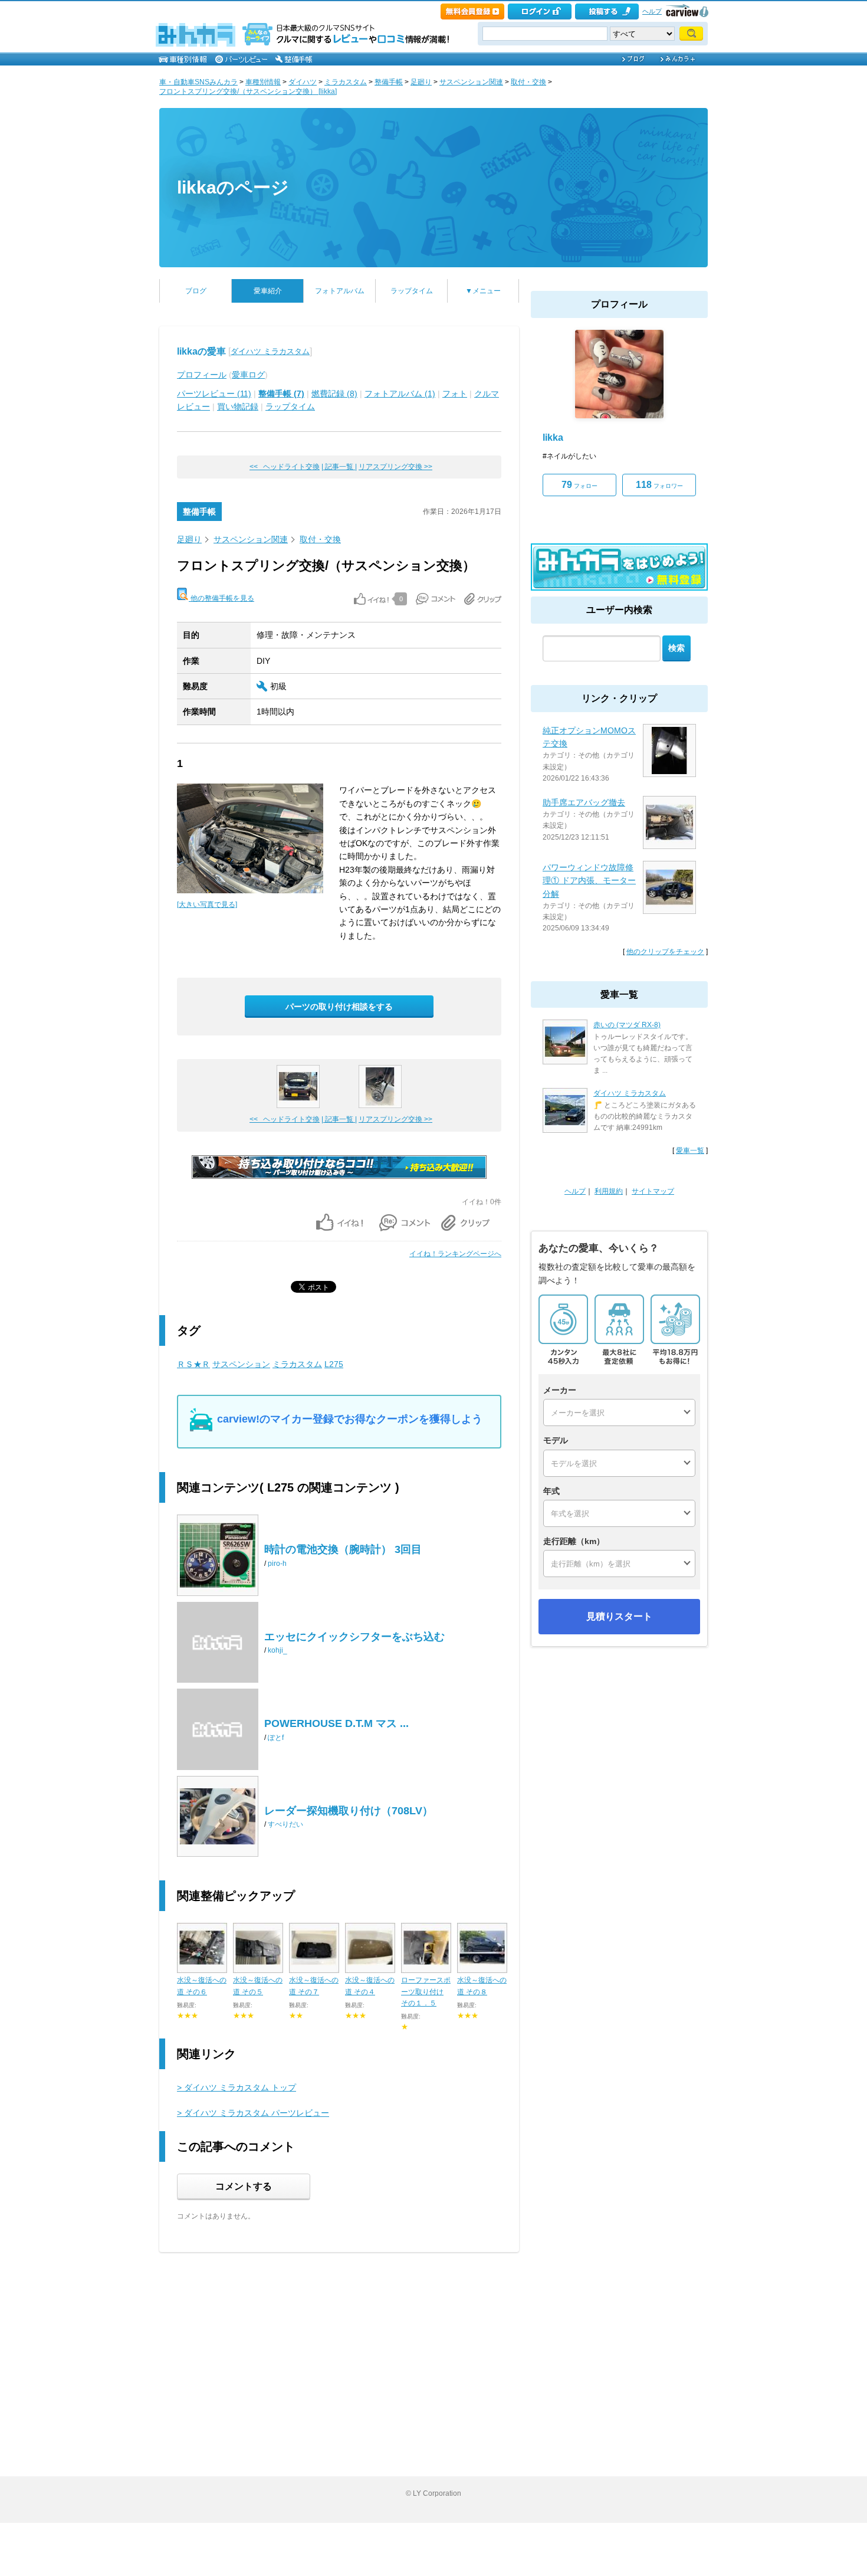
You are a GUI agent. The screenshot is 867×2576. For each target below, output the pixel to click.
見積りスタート (619, 1616)
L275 (334, 1364)
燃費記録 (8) (334, 394)
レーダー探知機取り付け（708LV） (349, 1811)
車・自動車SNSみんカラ (198, 82)
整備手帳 (389, 82)
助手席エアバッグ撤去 (584, 802)
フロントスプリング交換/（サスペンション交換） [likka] (248, 91)
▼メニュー (483, 291)
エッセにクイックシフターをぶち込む (354, 1637)
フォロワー (659, 485)
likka (553, 437)
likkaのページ (233, 187)
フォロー (579, 485)
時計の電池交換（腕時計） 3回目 (343, 1549)
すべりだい (285, 1824)
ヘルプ (652, 11)
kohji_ (277, 1650)
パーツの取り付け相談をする (339, 1007)
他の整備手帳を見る (221, 598)
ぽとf (276, 1738)
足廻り (421, 82)
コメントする (244, 2186)
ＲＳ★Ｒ (193, 1364)
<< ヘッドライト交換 (285, 467)
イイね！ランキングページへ (455, 1254)
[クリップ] (483, 599)
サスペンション (241, 1364)
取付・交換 (528, 82)
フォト (455, 394)
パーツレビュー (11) (214, 394)
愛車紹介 (268, 291)
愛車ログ (248, 375)
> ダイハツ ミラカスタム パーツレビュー (253, 2113)
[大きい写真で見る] (207, 904)
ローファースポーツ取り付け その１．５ (426, 1991)
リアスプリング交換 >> (395, 467)
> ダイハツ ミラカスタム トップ (237, 2087)
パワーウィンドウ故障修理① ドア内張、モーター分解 (589, 881)
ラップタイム (412, 291)
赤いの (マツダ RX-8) (627, 1025)
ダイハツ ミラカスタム (270, 351)
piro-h (277, 1564)
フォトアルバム (340, 291)
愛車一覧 (690, 1151)
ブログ (196, 291)
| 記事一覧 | (339, 467)
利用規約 (609, 1191)
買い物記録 (238, 407)
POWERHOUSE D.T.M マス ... (336, 1723)
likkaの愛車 (201, 351)
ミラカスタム (346, 82)
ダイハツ (303, 82)
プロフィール (202, 375)
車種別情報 (263, 82)
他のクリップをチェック (665, 952)
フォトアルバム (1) (400, 394)
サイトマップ (653, 1191)
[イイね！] (371, 599)
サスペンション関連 (471, 82)
